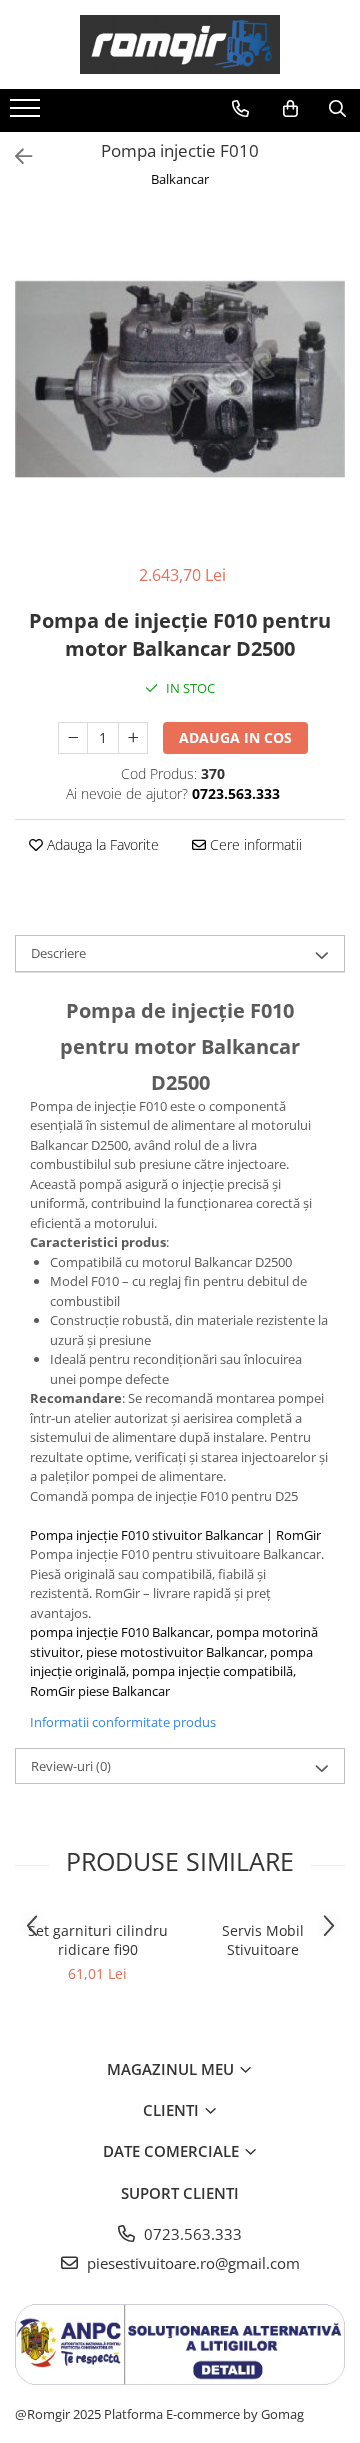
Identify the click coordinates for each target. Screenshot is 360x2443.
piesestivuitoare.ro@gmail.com (191, 2263)
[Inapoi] (15, 156)
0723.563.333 (191, 2234)
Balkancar (180, 179)
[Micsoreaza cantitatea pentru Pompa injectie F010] (73, 738)
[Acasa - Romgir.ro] (180, 44)
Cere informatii (254, 844)
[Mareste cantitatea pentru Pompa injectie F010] (133, 738)
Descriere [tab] (58, 953)
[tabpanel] (180, 379)
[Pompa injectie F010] (180, 379)
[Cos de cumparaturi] (290, 109)
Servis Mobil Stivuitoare (263, 1940)
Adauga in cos (235, 737)
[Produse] (27, 114)
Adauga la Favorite (101, 844)
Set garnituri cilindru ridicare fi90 (98, 1940)
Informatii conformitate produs (123, 1722)
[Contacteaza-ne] (240, 109)
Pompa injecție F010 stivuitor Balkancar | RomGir (175, 1535)
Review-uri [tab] (71, 1766)
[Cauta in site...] (337, 109)
